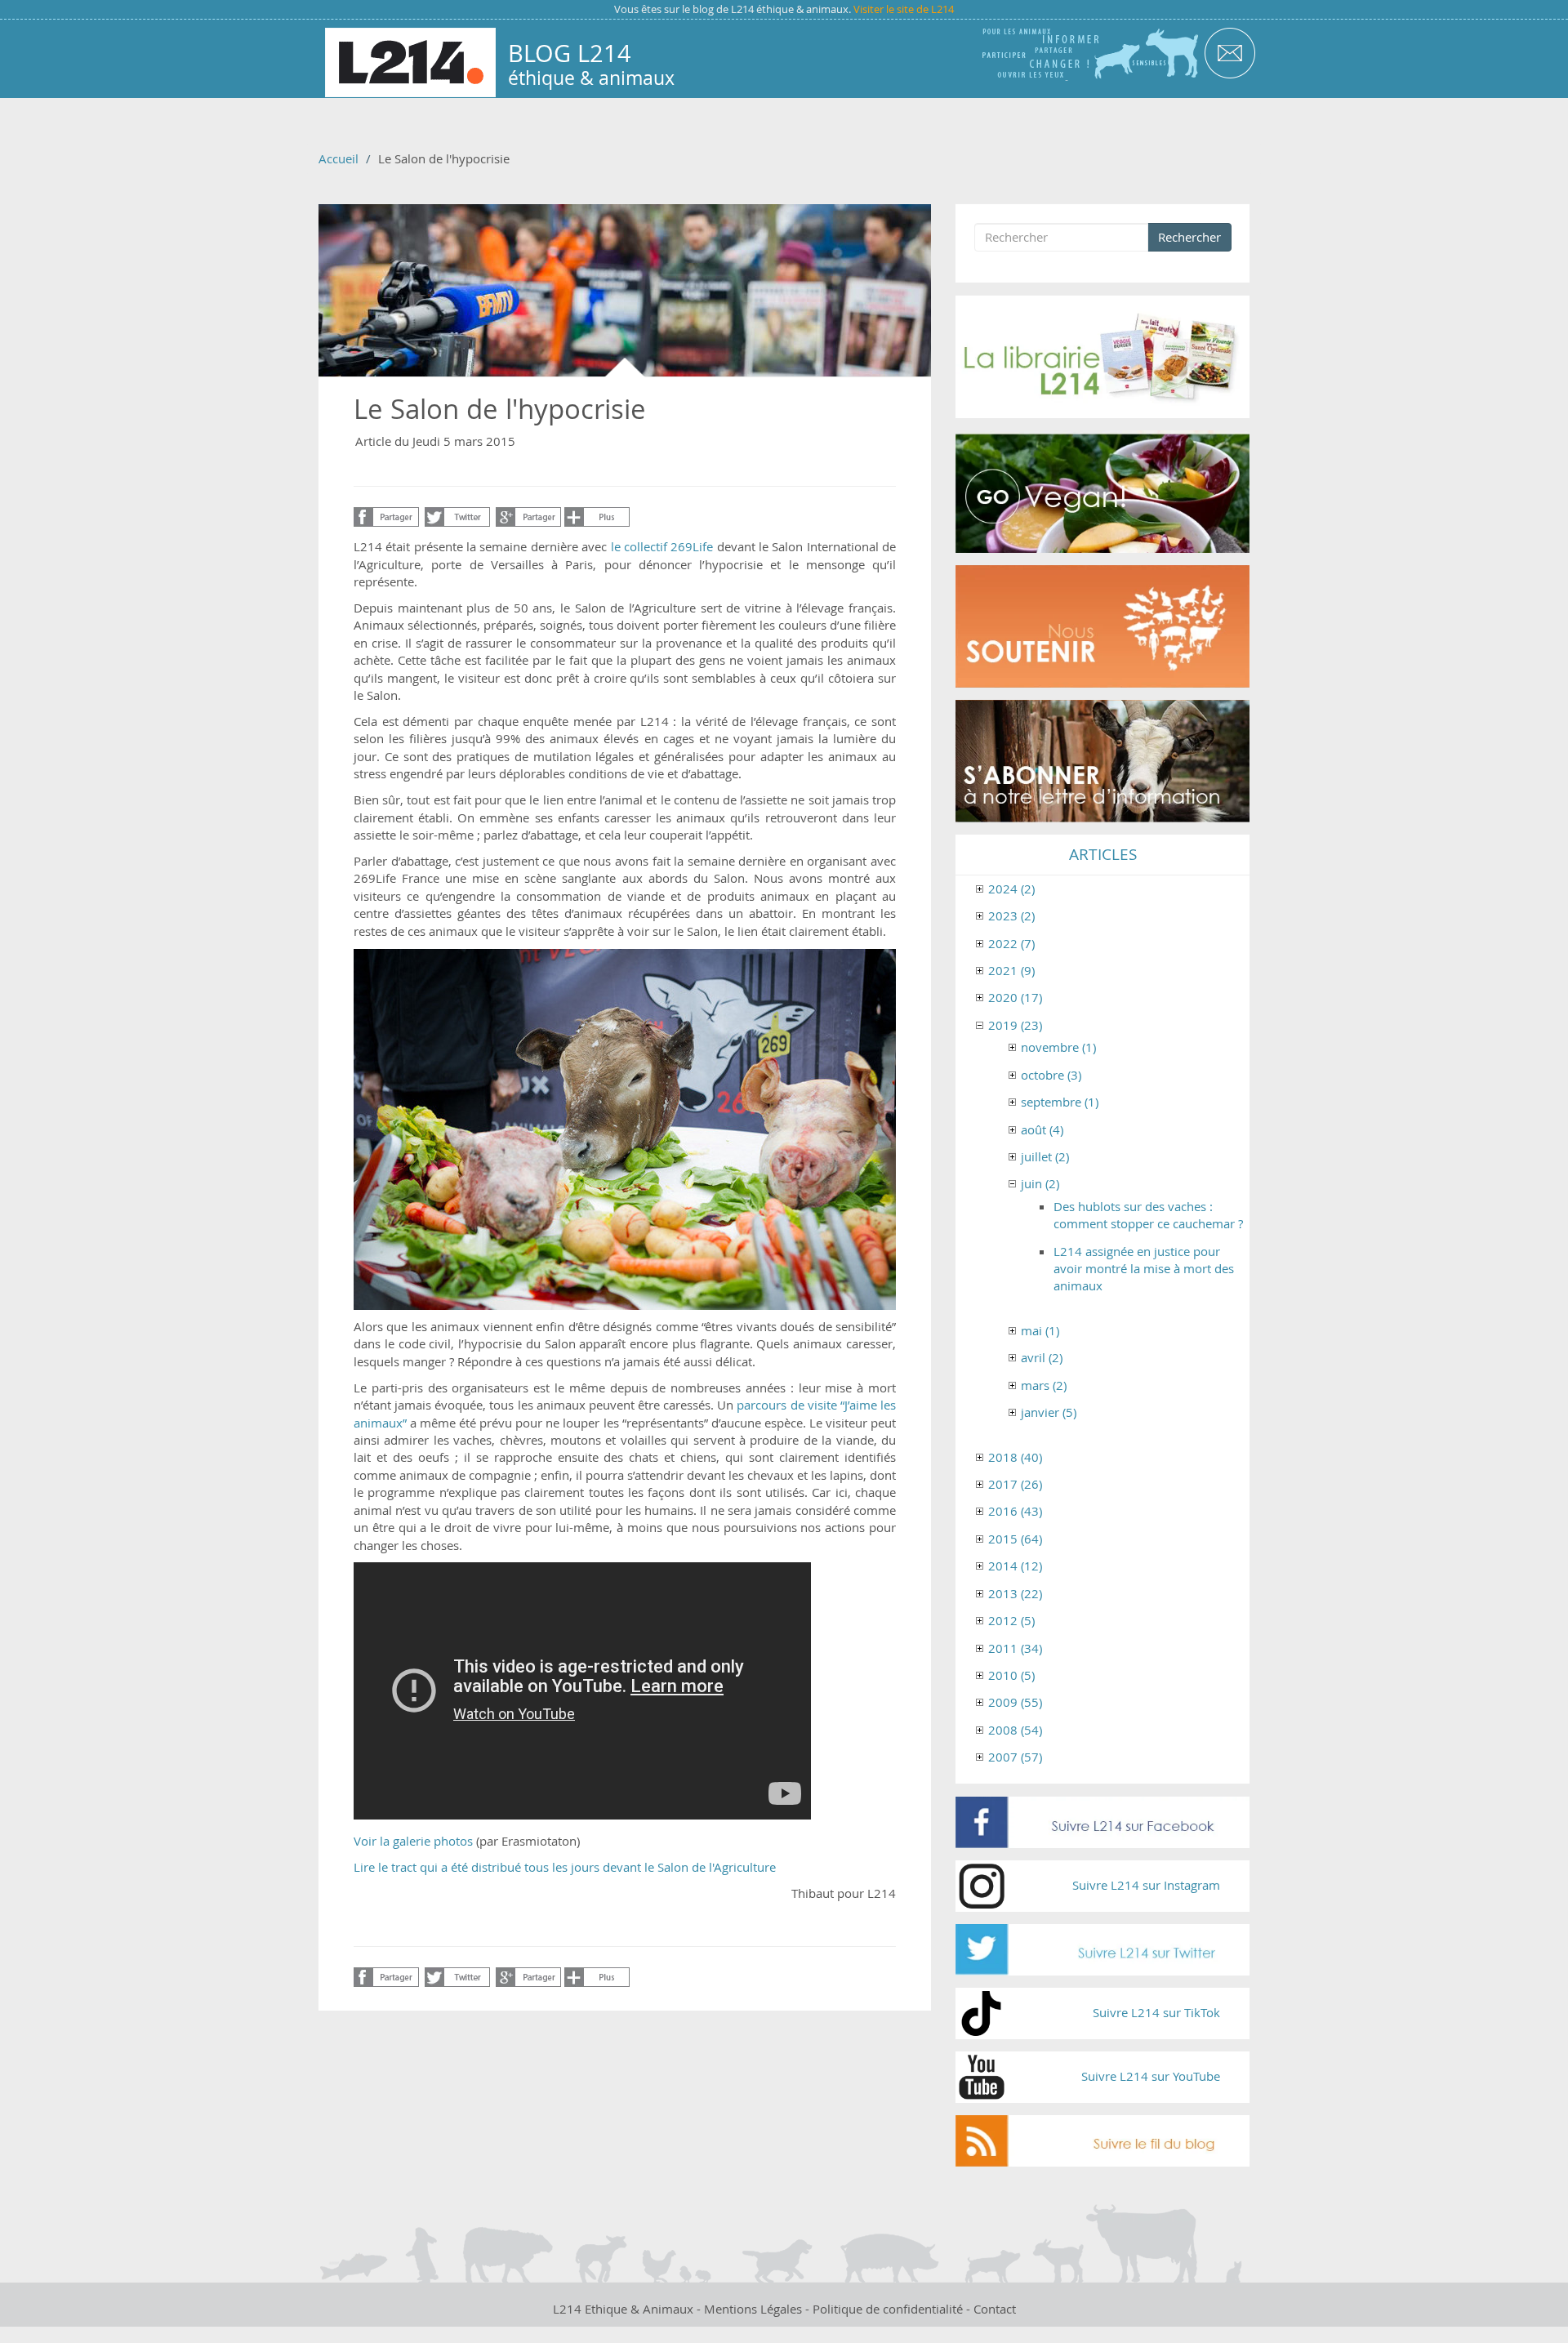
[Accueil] (410, 62)
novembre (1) (1058, 1047)
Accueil (339, 158)
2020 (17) (1015, 997)
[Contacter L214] (1229, 52)
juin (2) (1040, 1183)
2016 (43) (1015, 1511)
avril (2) (1042, 1357)
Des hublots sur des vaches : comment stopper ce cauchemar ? (1148, 1215)
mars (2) (1044, 1385)
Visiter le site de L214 (904, 9)
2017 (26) (1015, 1484)
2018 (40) (1015, 1457)
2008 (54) (1015, 1730)
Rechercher (1189, 237)
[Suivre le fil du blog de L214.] (1102, 2141)
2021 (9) (1011, 970)
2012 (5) (1011, 1620)
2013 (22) (1015, 1593)
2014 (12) (1015, 1566)
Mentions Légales (753, 2309)
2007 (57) (1015, 1757)
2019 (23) (1015, 1025)
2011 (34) (1015, 1648)
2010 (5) (1011, 1675)
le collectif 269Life (662, 546)
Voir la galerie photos (413, 1841)
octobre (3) (1051, 1075)
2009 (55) (1015, 1702)
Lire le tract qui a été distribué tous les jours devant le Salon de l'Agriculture (565, 1867)
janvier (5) (1049, 1412)
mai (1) (1040, 1330)
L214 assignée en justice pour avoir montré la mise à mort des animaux (1144, 1269)
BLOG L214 (570, 53)
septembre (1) (1060, 1102)
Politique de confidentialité (888, 2309)
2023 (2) (1011, 915)
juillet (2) (1045, 1156)
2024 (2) (1011, 889)
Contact (995, 2309)
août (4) (1042, 1129)
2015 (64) (1015, 1539)
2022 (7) (1011, 943)
